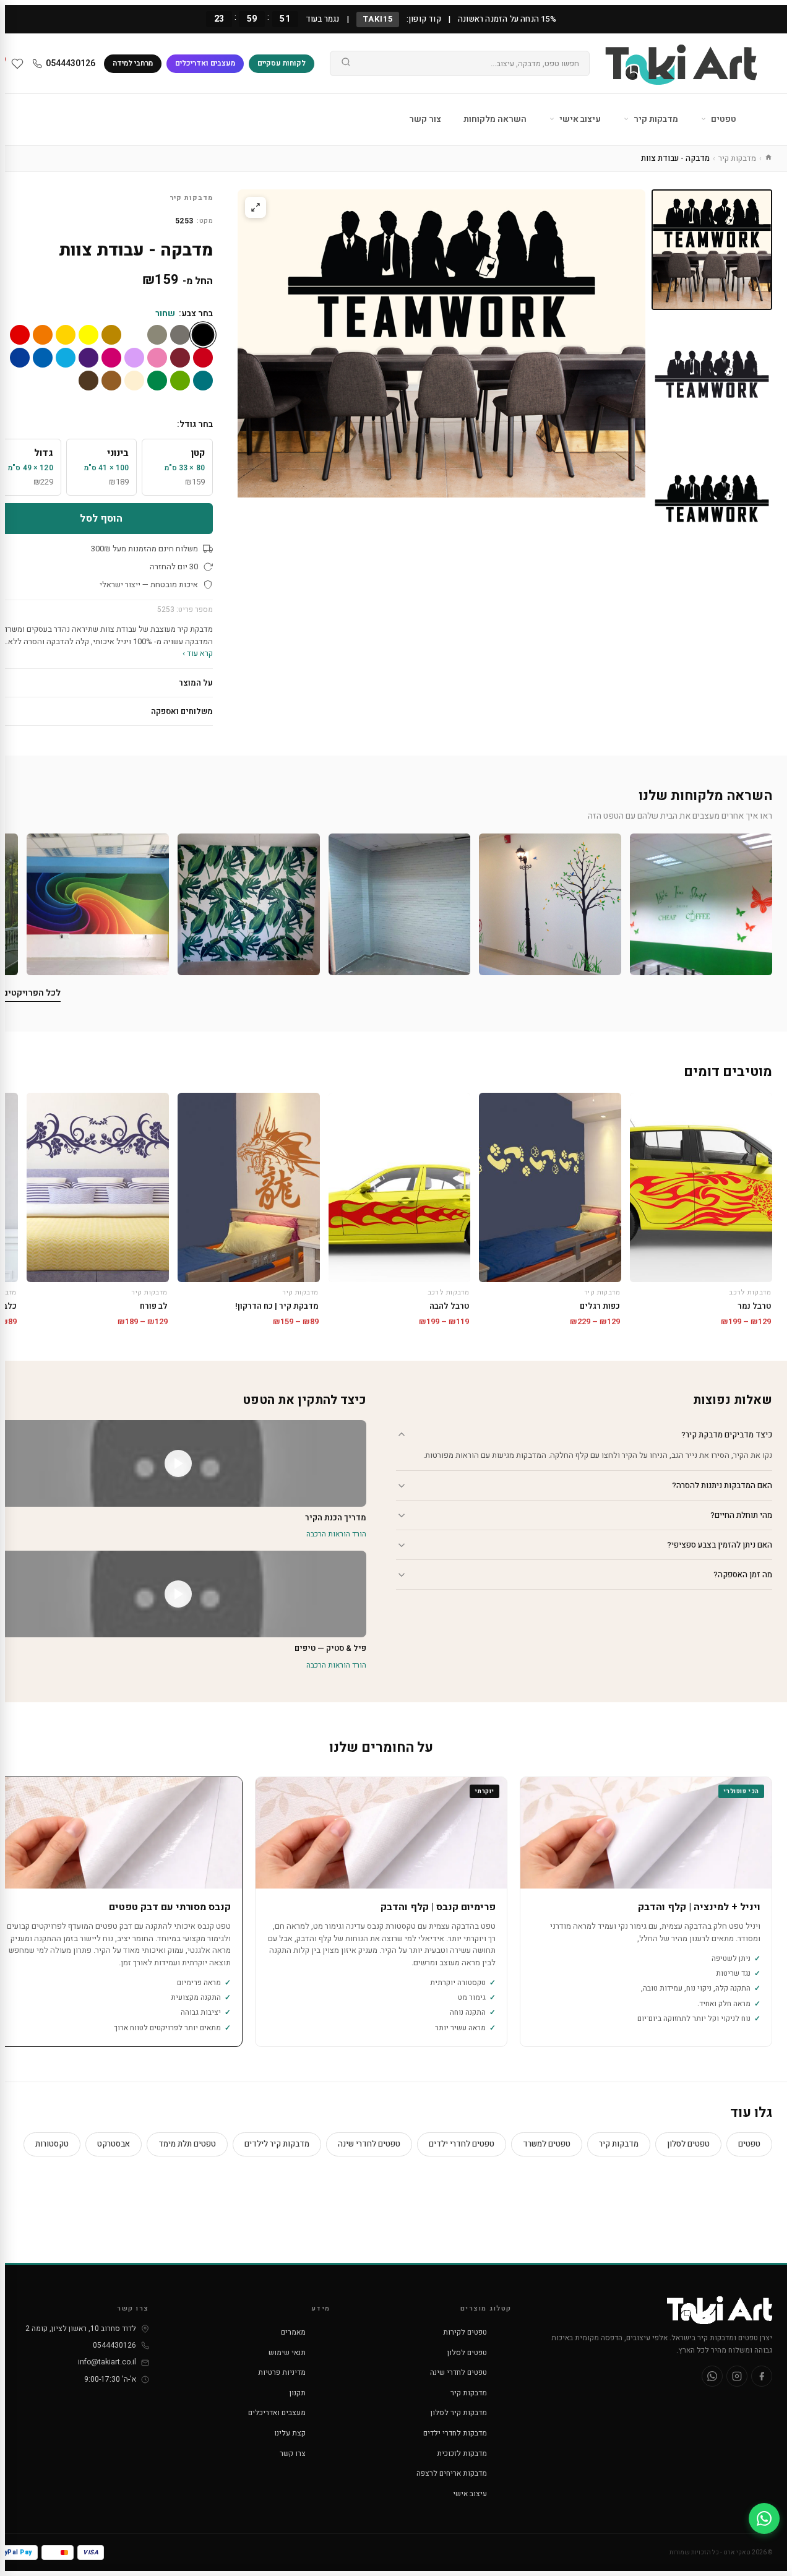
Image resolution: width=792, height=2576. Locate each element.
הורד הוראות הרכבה (336, 1534)
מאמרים (293, 2332)
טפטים (723, 119)
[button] (701, 905)
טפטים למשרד (547, 2144)
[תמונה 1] (712, 250)
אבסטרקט (114, 2144)
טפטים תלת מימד (187, 2144)
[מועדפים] (17, 64)
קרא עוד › (198, 653)
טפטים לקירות (465, 2332)
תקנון (298, 2393)
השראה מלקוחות (495, 119)
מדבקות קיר (655, 119)
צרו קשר (293, 2453)
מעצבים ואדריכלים (205, 63)
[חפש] (346, 64)
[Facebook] (762, 2376)
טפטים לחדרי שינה (369, 2144)
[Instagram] (737, 2376)
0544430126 (71, 63)
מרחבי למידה (133, 63)
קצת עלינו (290, 2433)
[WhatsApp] (712, 2376)
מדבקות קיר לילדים (277, 2144)
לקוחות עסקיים (282, 63)
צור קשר (425, 119)
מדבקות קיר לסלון (459, 2413)
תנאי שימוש (287, 2353)
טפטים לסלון (688, 2144)
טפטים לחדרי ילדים (462, 2144)
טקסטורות (52, 2144)
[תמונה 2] (712, 374)
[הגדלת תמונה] (256, 207)
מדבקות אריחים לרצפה (452, 2473)
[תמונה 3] (712, 498)
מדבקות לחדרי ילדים (455, 2433)
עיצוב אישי (579, 119)
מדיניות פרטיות (282, 2372)
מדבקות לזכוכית (462, 2453)
